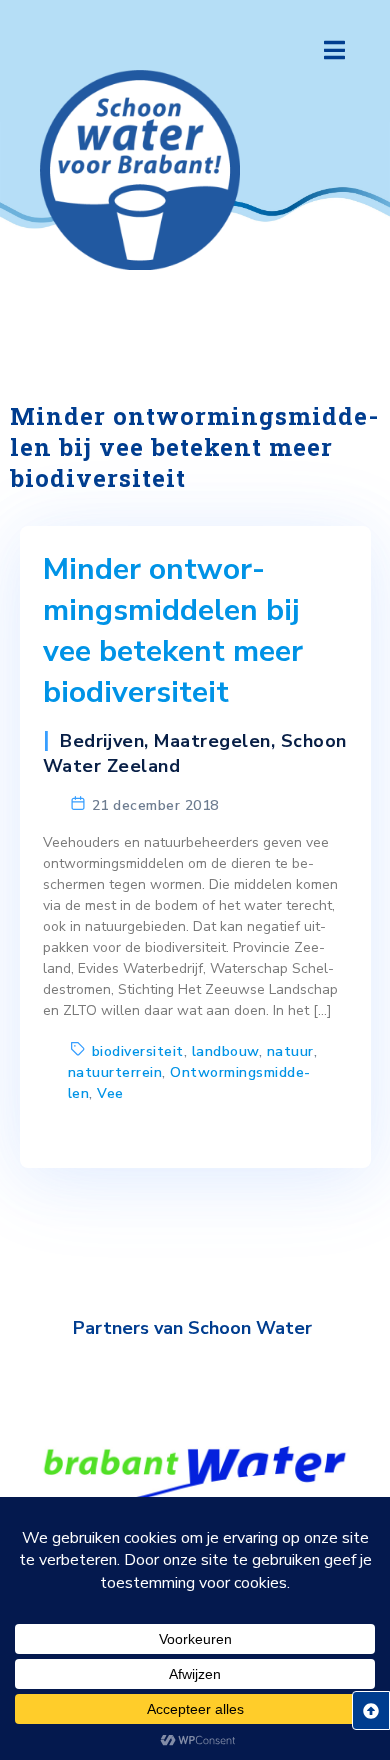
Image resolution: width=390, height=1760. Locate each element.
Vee (110, 1093)
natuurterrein (115, 1072)
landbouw (225, 1051)
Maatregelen (212, 741)
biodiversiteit (138, 1051)
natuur (290, 1051)
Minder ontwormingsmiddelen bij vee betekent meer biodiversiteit (173, 631)
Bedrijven (102, 741)
